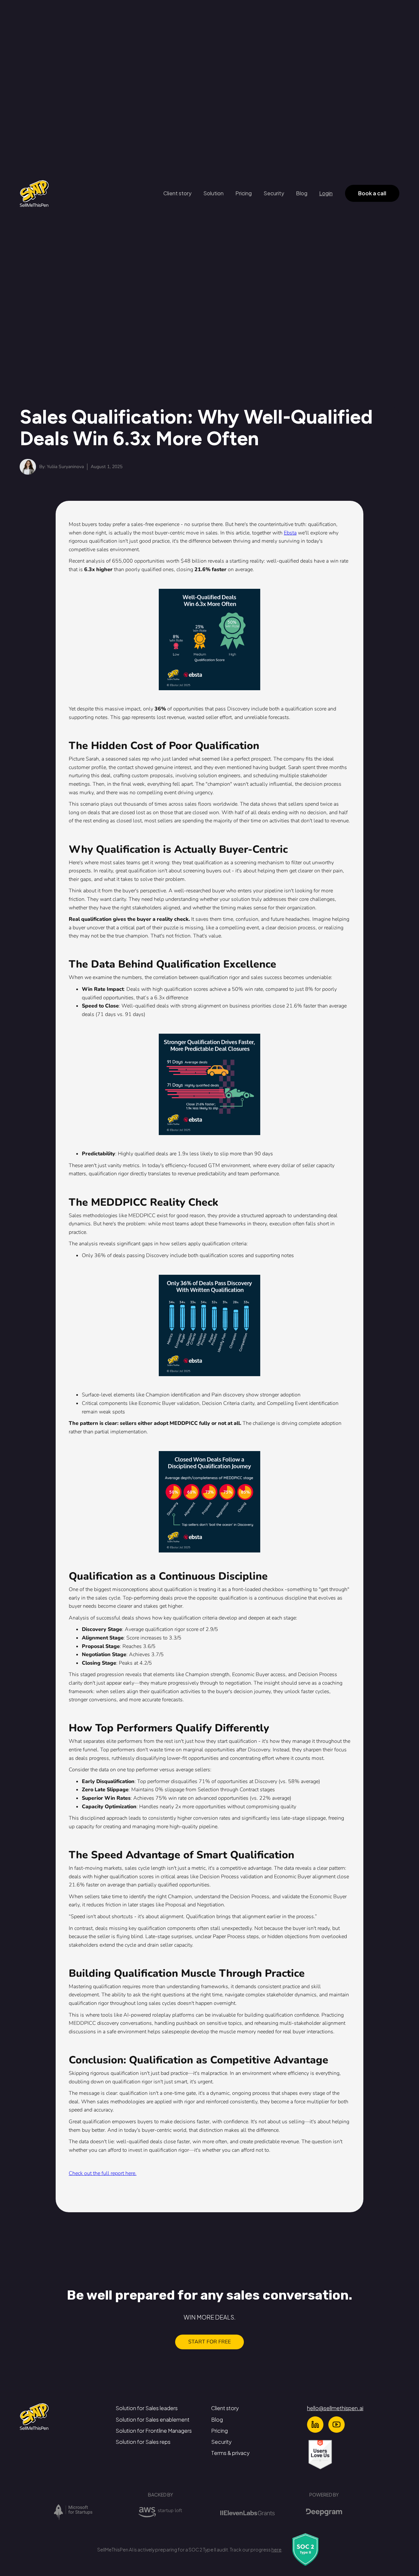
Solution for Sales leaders (147, 2408)
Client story (177, 193)
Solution (213, 193)
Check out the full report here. (103, 2173)
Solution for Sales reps (143, 2442)
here (276, 2550)
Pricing (244, 193)
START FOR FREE (209, 2342)
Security (274, 193)
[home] (34, 193)
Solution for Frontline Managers (154, 2431)
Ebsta (290, 533)
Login (326, 193)
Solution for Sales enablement (153, 2419)
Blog (302, 193)
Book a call (372, 193)
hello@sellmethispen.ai (335, 2408)
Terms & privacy (230, 2453)
